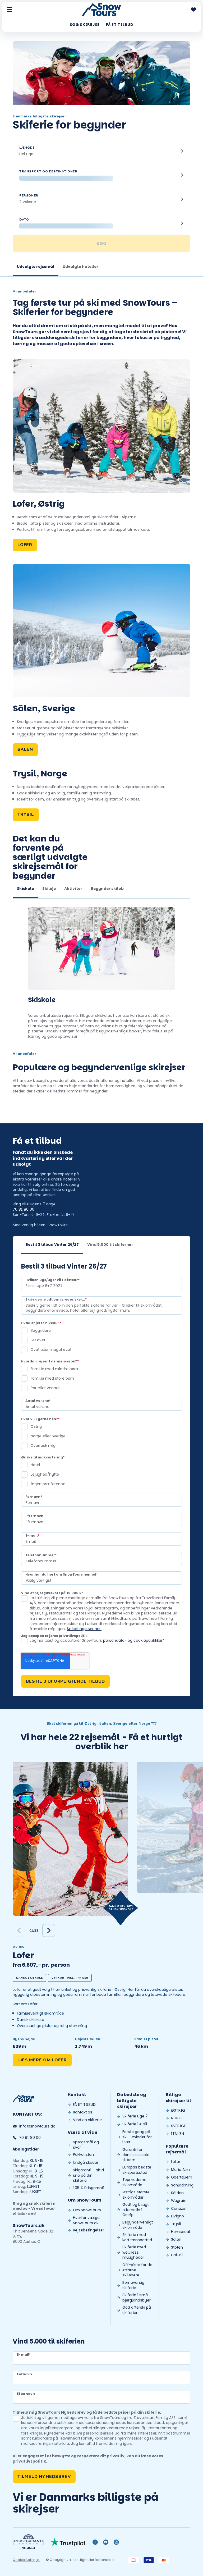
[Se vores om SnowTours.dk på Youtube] (106, 2542)
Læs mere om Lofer (42, 2060)
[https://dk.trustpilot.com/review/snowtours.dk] (68, 2542)
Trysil (26, 815)
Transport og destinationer (48, 171)
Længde (27, 148)
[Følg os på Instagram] (116, 2542)
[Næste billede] (49, 1930)
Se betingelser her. (84, 1629)
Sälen (25, 749)
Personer (29, 195)
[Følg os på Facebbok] (95, 2542)
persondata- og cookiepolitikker (133, 1640)
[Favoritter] (193, 10)
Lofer (25, 545)
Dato (24, 219)
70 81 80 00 (24, 1209)
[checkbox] (101, 1340)
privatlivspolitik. (30, 2461)
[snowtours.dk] (24, 2098)
